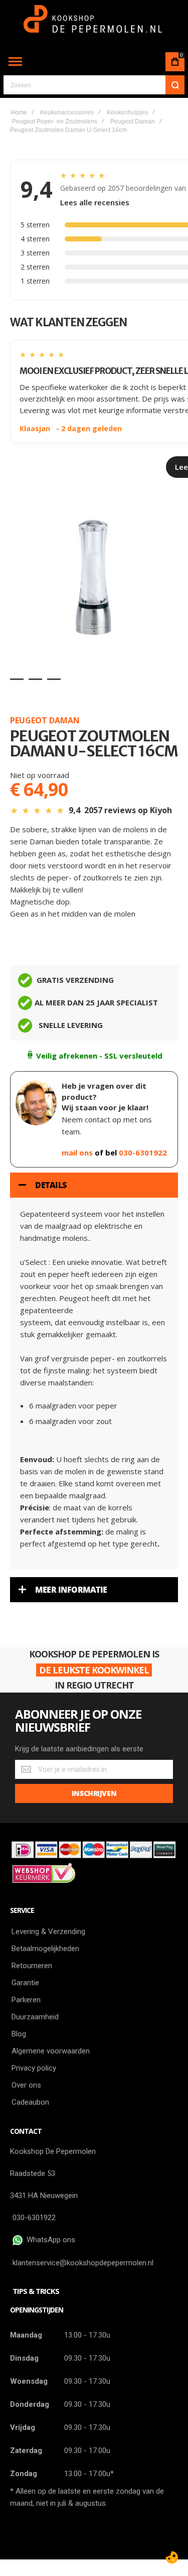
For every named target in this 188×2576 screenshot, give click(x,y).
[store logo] (94, 24)
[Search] (175, 85)
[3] (54, 679)
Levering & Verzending (48, 1931)
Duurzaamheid (35, 2017)
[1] (17, 679)
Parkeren (26, 2000)
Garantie (25, 1983)
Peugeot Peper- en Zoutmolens (55, 121)
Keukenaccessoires (67, 112)
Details (51, 1185)
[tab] (94, 1185)
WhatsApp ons (49, 2240)
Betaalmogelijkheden (45, 1949)
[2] (35, 679)
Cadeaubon (30, 2102)
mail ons (78, 1152)
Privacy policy (34, 2068)
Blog (19, 2034)
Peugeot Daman (133, 121)
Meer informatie (71, 1590)
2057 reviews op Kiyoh (128, 810)
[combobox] (94, 85)
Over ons (26, 2085)
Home (19, 112)
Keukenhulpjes (127, 112)
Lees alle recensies (95, 202)
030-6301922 (143, 1152)
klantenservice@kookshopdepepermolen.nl (83, 2263)
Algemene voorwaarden (51, 2051)
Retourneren (32, 1966)
